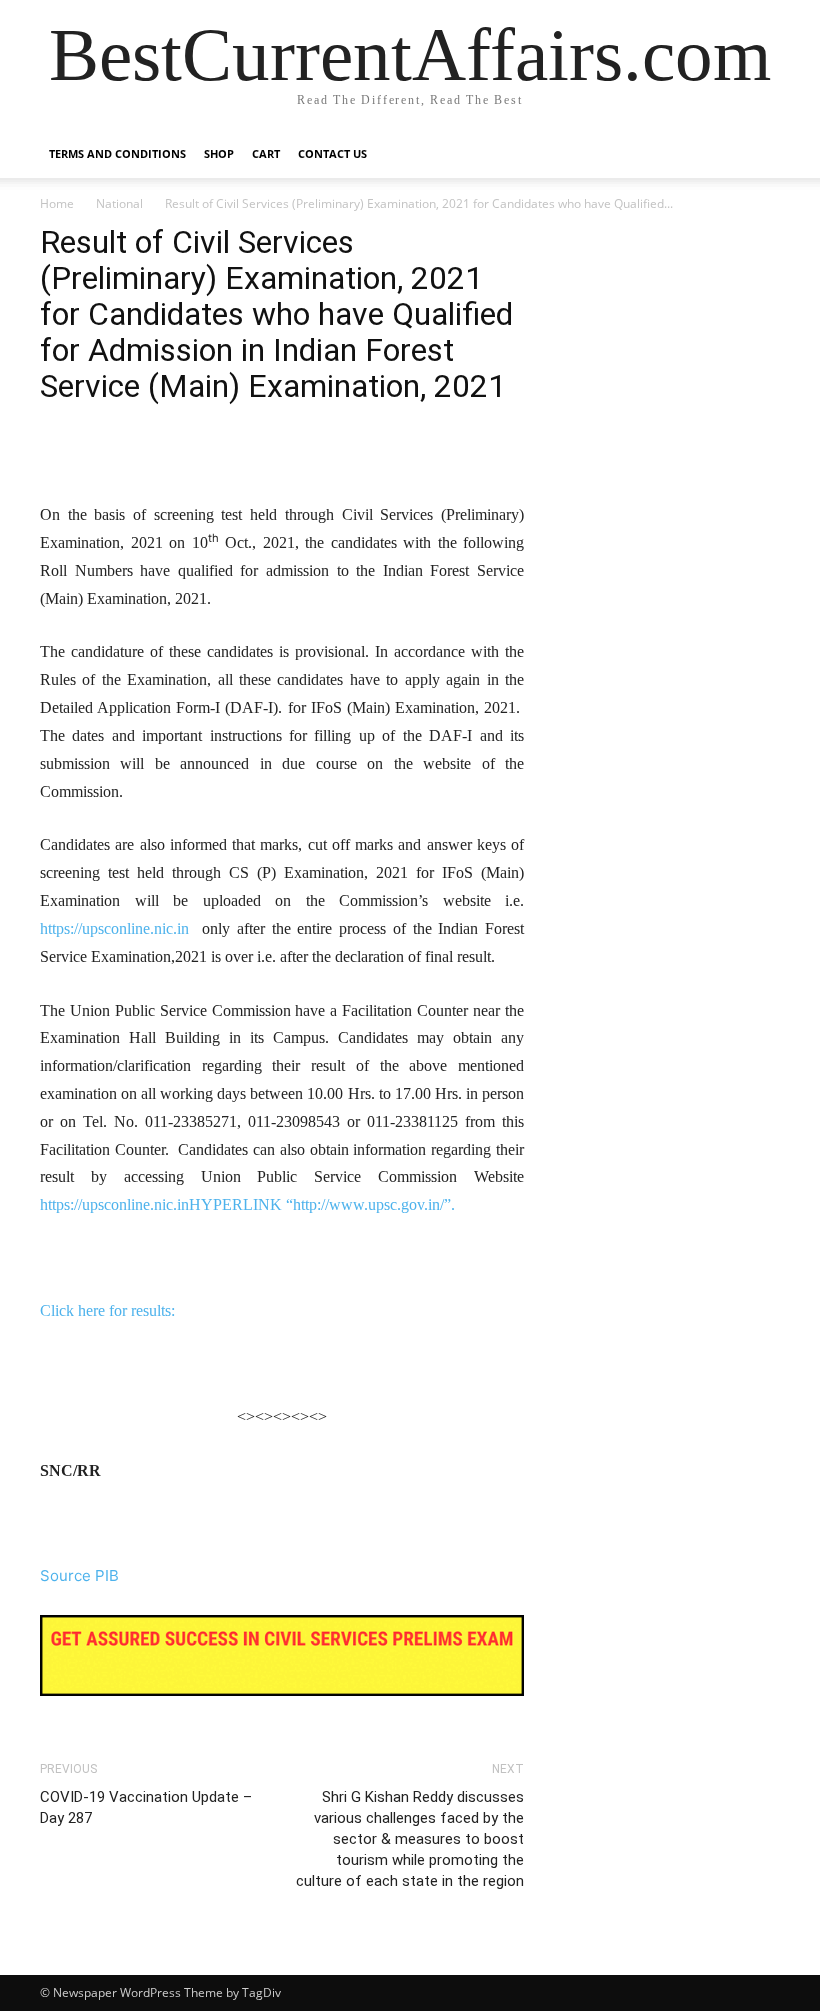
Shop (219, 153)
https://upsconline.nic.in (114, 928)
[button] (756, 154)
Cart (266, 153)
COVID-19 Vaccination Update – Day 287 (146, 1807)
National (119, 203)
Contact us (332, 153)
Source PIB (79, 1575)
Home (57, 203)
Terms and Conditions (117, 153)
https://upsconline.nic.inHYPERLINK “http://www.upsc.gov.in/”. (247, 1204)
